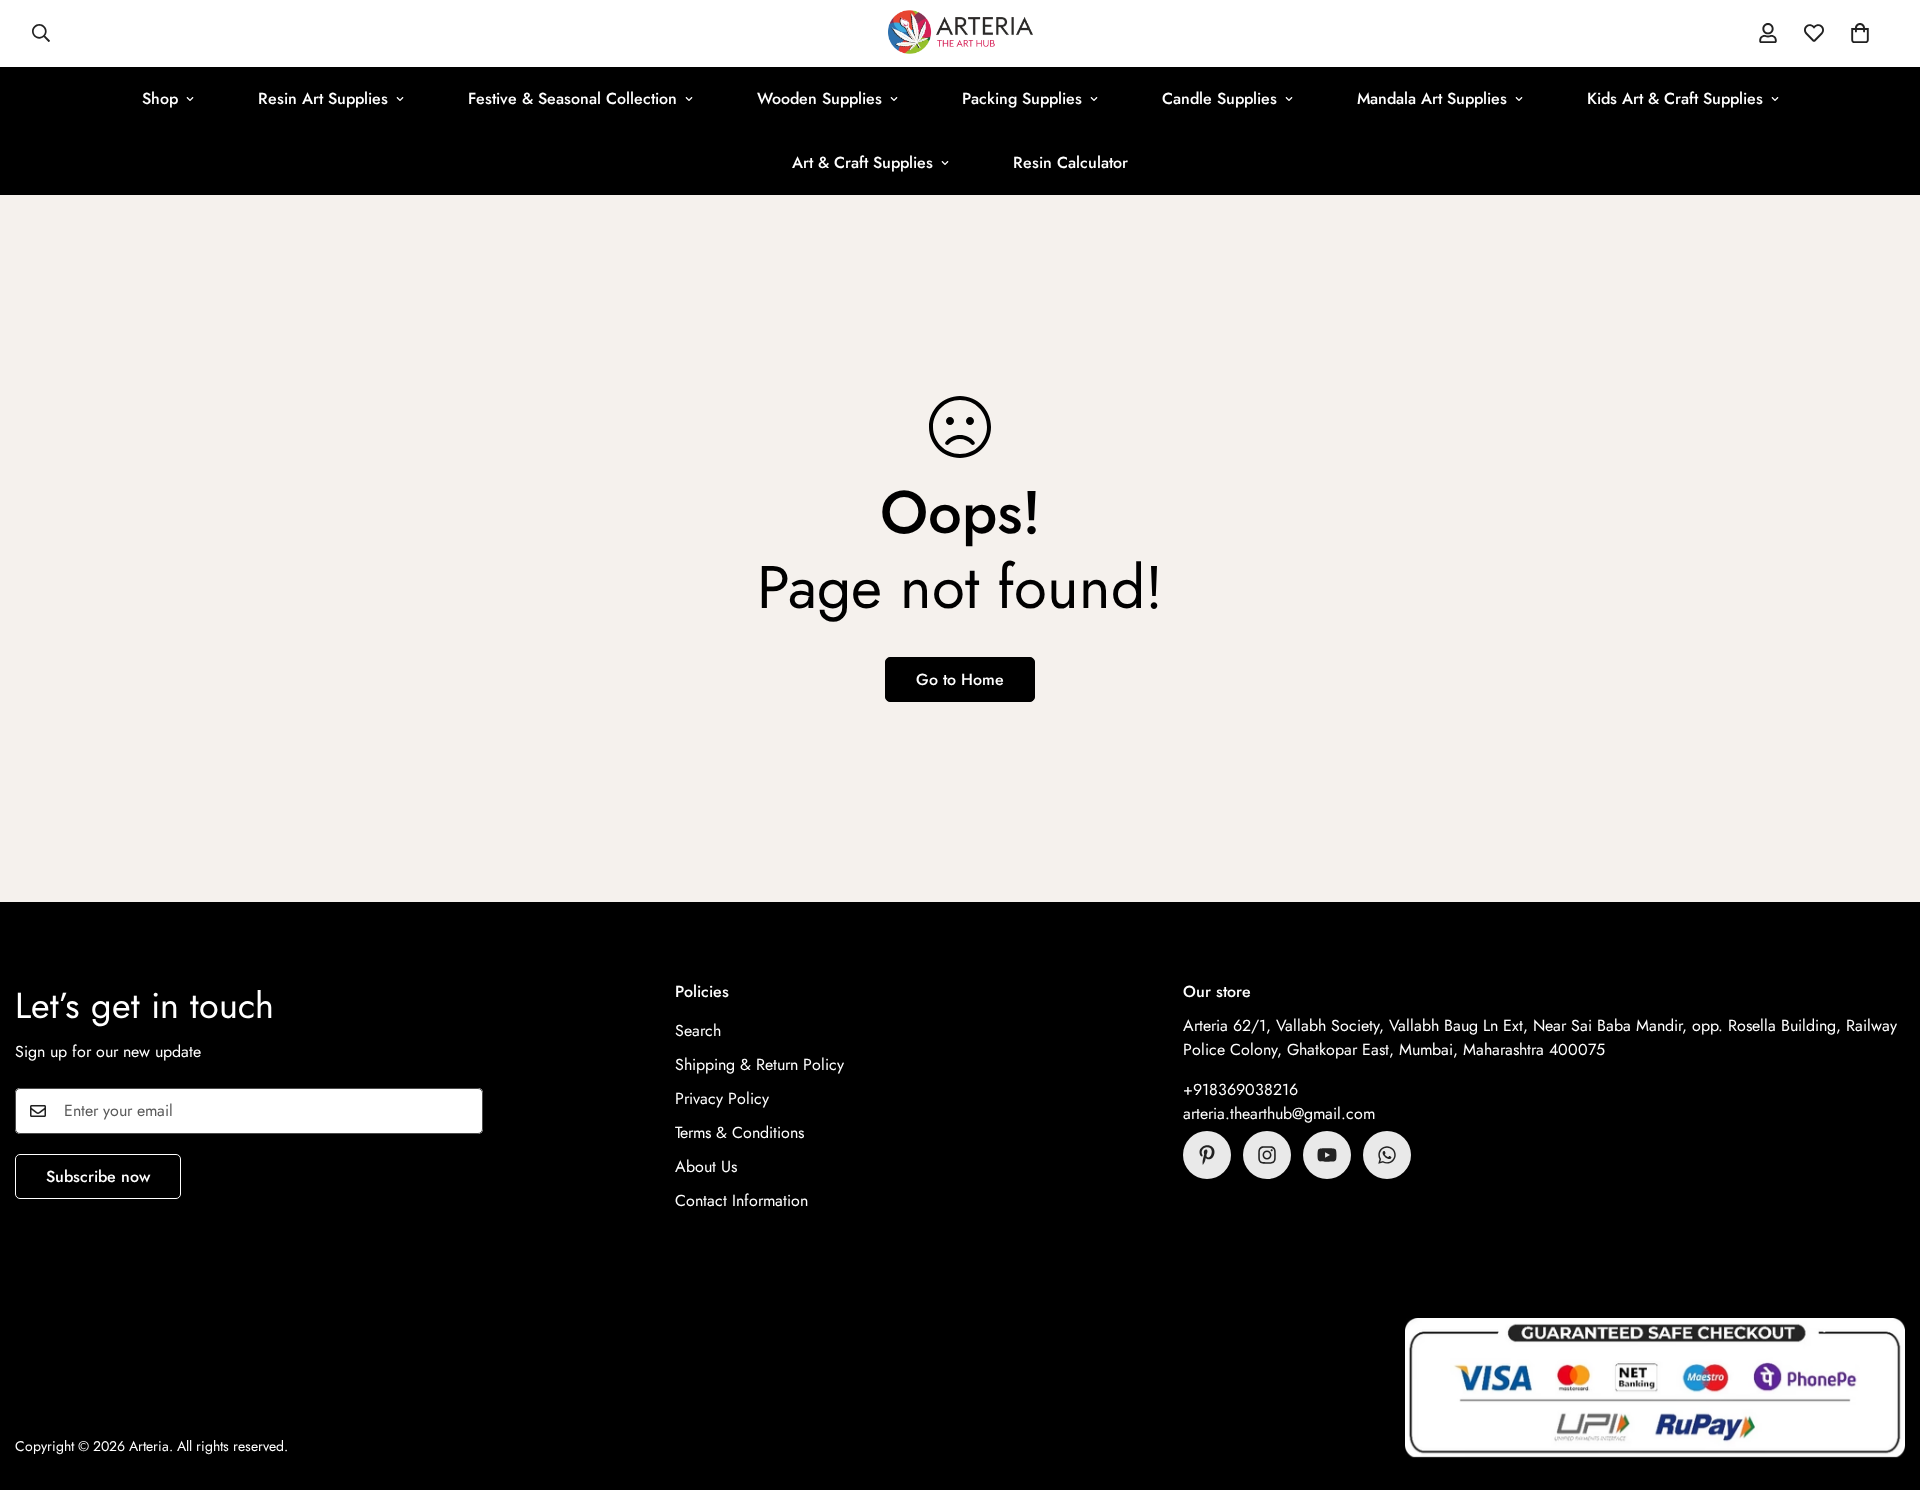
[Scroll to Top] (1881, 1381)
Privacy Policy (722, 1098)
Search (698, 1030)
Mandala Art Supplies (1432, 98)
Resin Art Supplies (323, 98)
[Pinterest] (1207, 1155)
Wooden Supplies (819, 98)
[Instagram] (1267, 1155)
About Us (706, 1166)
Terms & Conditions (739, 1132)
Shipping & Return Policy (759, 1064)
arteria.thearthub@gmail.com (1279, 1113)
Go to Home (960, 679)
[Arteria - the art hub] (960, 33)
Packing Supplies (1022, 98)
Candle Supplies (1219, 98)
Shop (160, 98)
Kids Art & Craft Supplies (1675, 98)
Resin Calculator (1070, 162)
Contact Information (741, 1200)
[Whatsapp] (1387, 1155)
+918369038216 (1240, 1089)
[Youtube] (1327, 1155)
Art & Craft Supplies (862, 162)
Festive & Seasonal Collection (572, 98)
